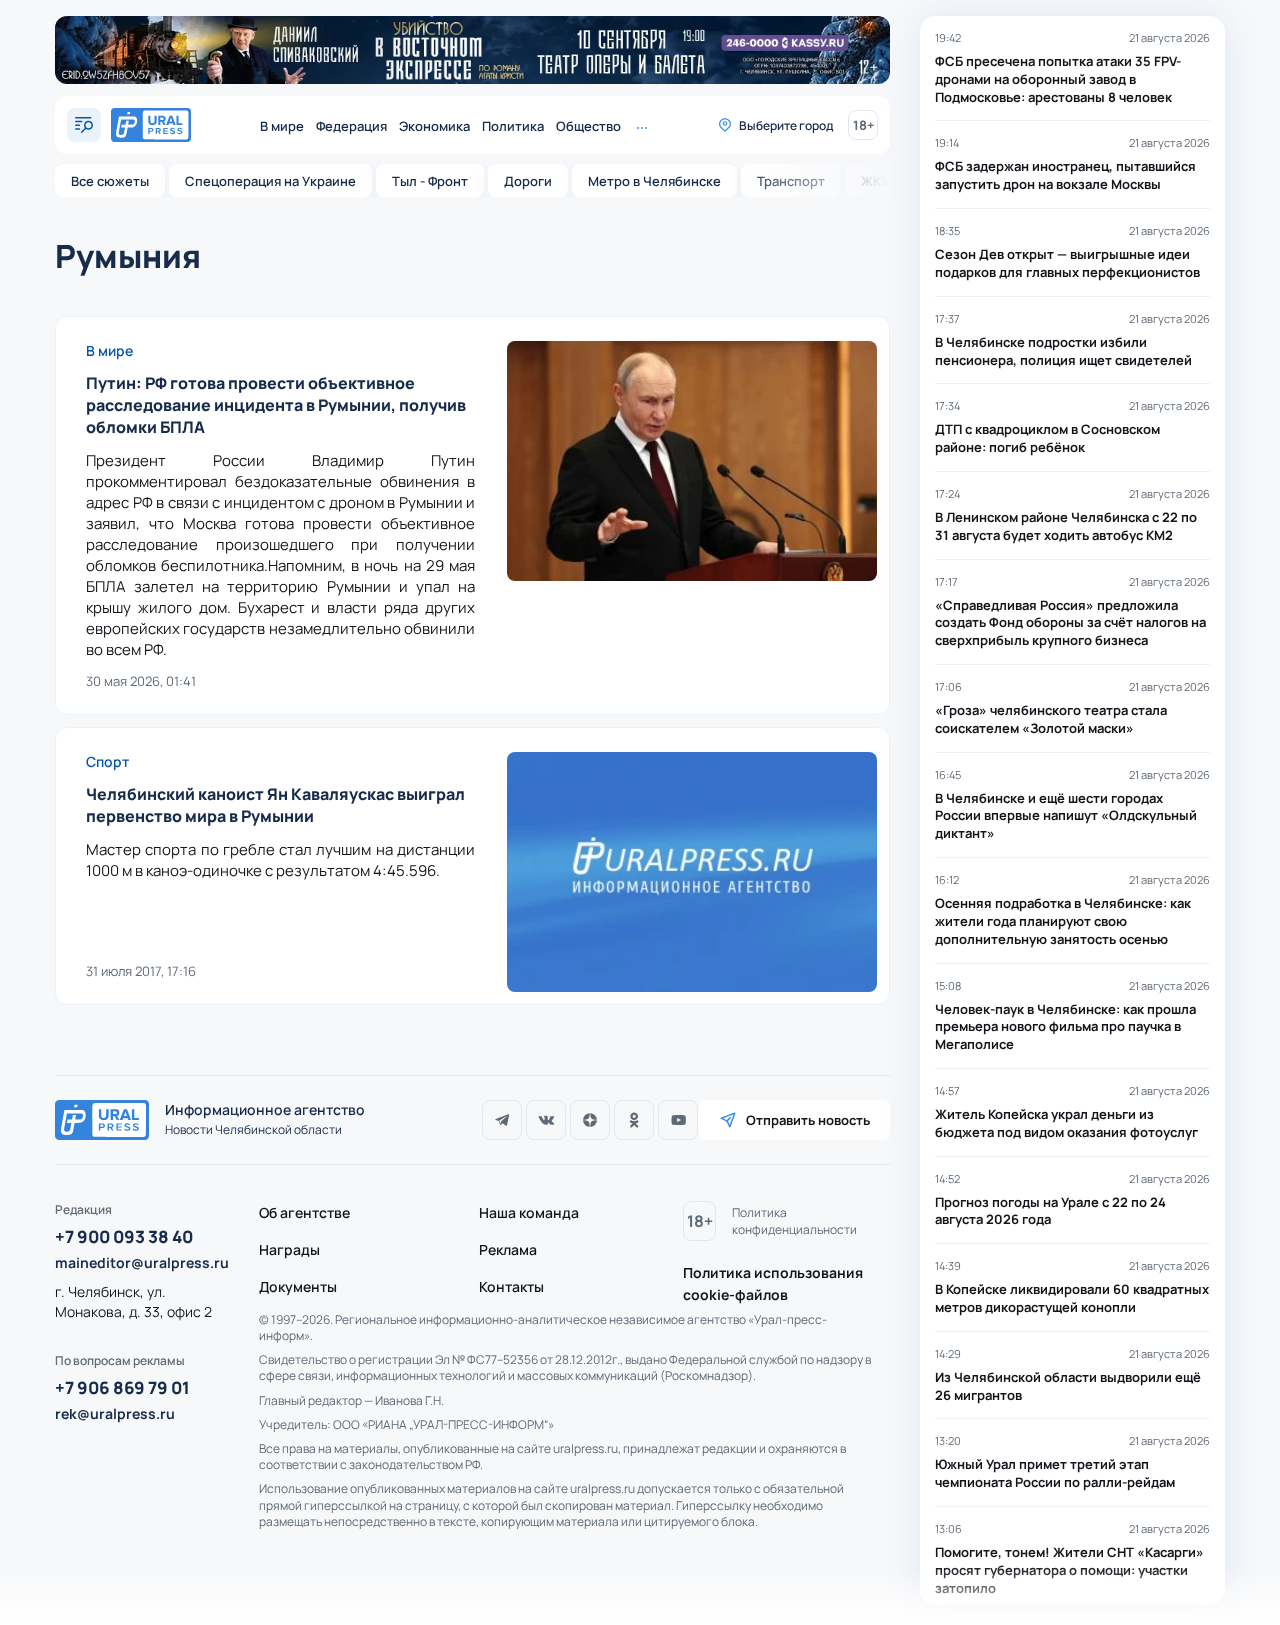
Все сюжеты (110, 181)
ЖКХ (875, 181)
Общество (588, 126)
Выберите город (786, 125)
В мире (282, 126)
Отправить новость (808, 1120)
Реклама (508, 1249)
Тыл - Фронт (430, 181)
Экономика (434, 126)
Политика (513, 126)
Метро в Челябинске (654, 181)
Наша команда (529, 1212)
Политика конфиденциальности (794, 1221)
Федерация (351, 126)
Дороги (528, 181)
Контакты (511, 1286)
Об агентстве (304, 1212)
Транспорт (791, 181)
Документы (298, 1286)
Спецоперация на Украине (270, 181)
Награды (289, 1249)
